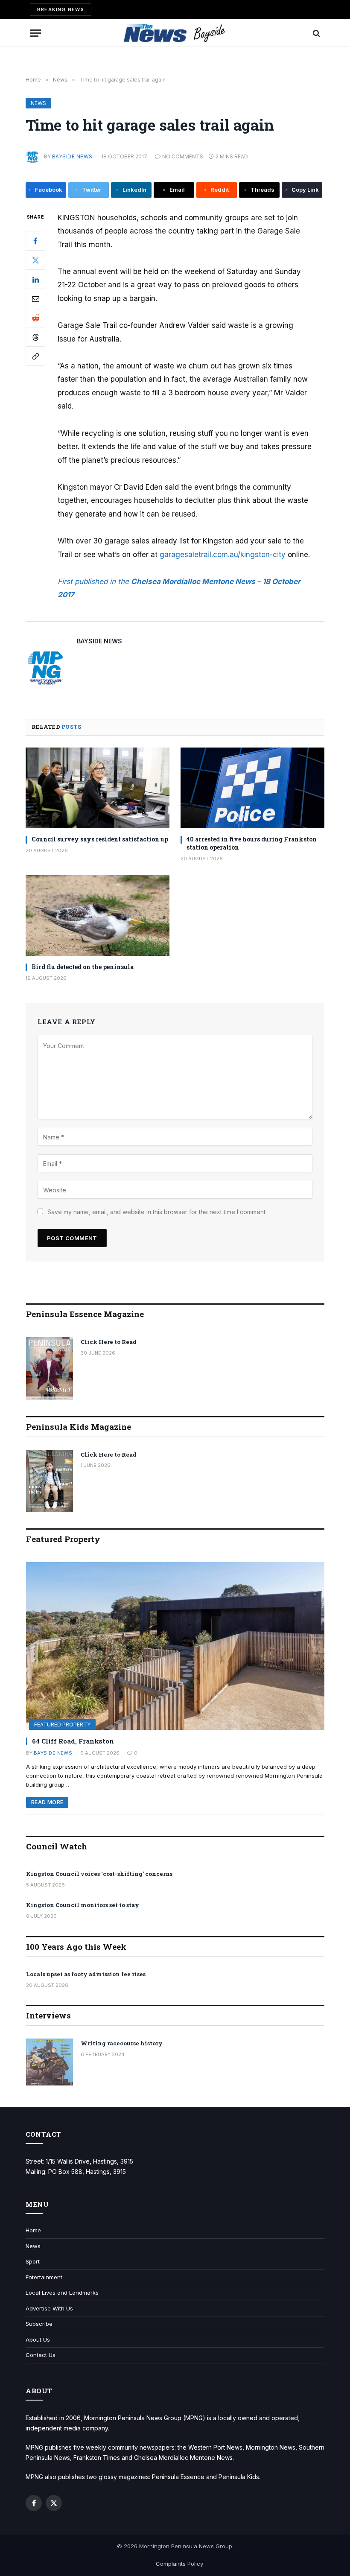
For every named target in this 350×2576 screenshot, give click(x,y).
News (38, 103)
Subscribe (39, 2324)
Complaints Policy (179, 2564)
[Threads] (35, 337)
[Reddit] (35, 318)
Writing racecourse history (122, 2043)
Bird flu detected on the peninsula (83, 967)
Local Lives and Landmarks (62, 2293)
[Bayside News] (175, 33)
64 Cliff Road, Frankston (73, 1741)
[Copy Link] (35, 356)
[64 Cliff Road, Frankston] (175, 1646)
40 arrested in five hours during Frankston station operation (252, 843)
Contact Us (41, 2355)
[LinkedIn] (35, 279)
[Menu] (35, 33)
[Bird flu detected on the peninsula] (98, 916)
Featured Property (62, 1725)
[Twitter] (35, 260)
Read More (47, 1802)
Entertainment (44, 2277)
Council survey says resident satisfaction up (100, 839)
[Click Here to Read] (50, 1368)
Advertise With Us (49, 2308)
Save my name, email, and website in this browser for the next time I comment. (157, 1212)
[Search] (316, 33)
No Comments (183, 156)
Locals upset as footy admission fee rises (86, 1974)
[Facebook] (35, 241)
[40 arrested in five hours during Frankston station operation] (252, 788)
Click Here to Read (109, 1342)
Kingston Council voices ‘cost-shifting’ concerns (99, 1874)
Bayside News (72, 156)
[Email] (35, 298)
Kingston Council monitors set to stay (83, 1905)
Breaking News (61, 9)
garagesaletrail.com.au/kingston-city (223, 555)
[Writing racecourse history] (50, 2062)
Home (33, 2230)
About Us (38, 2339)
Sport (33, 2261)
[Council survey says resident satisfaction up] (98, 788)
